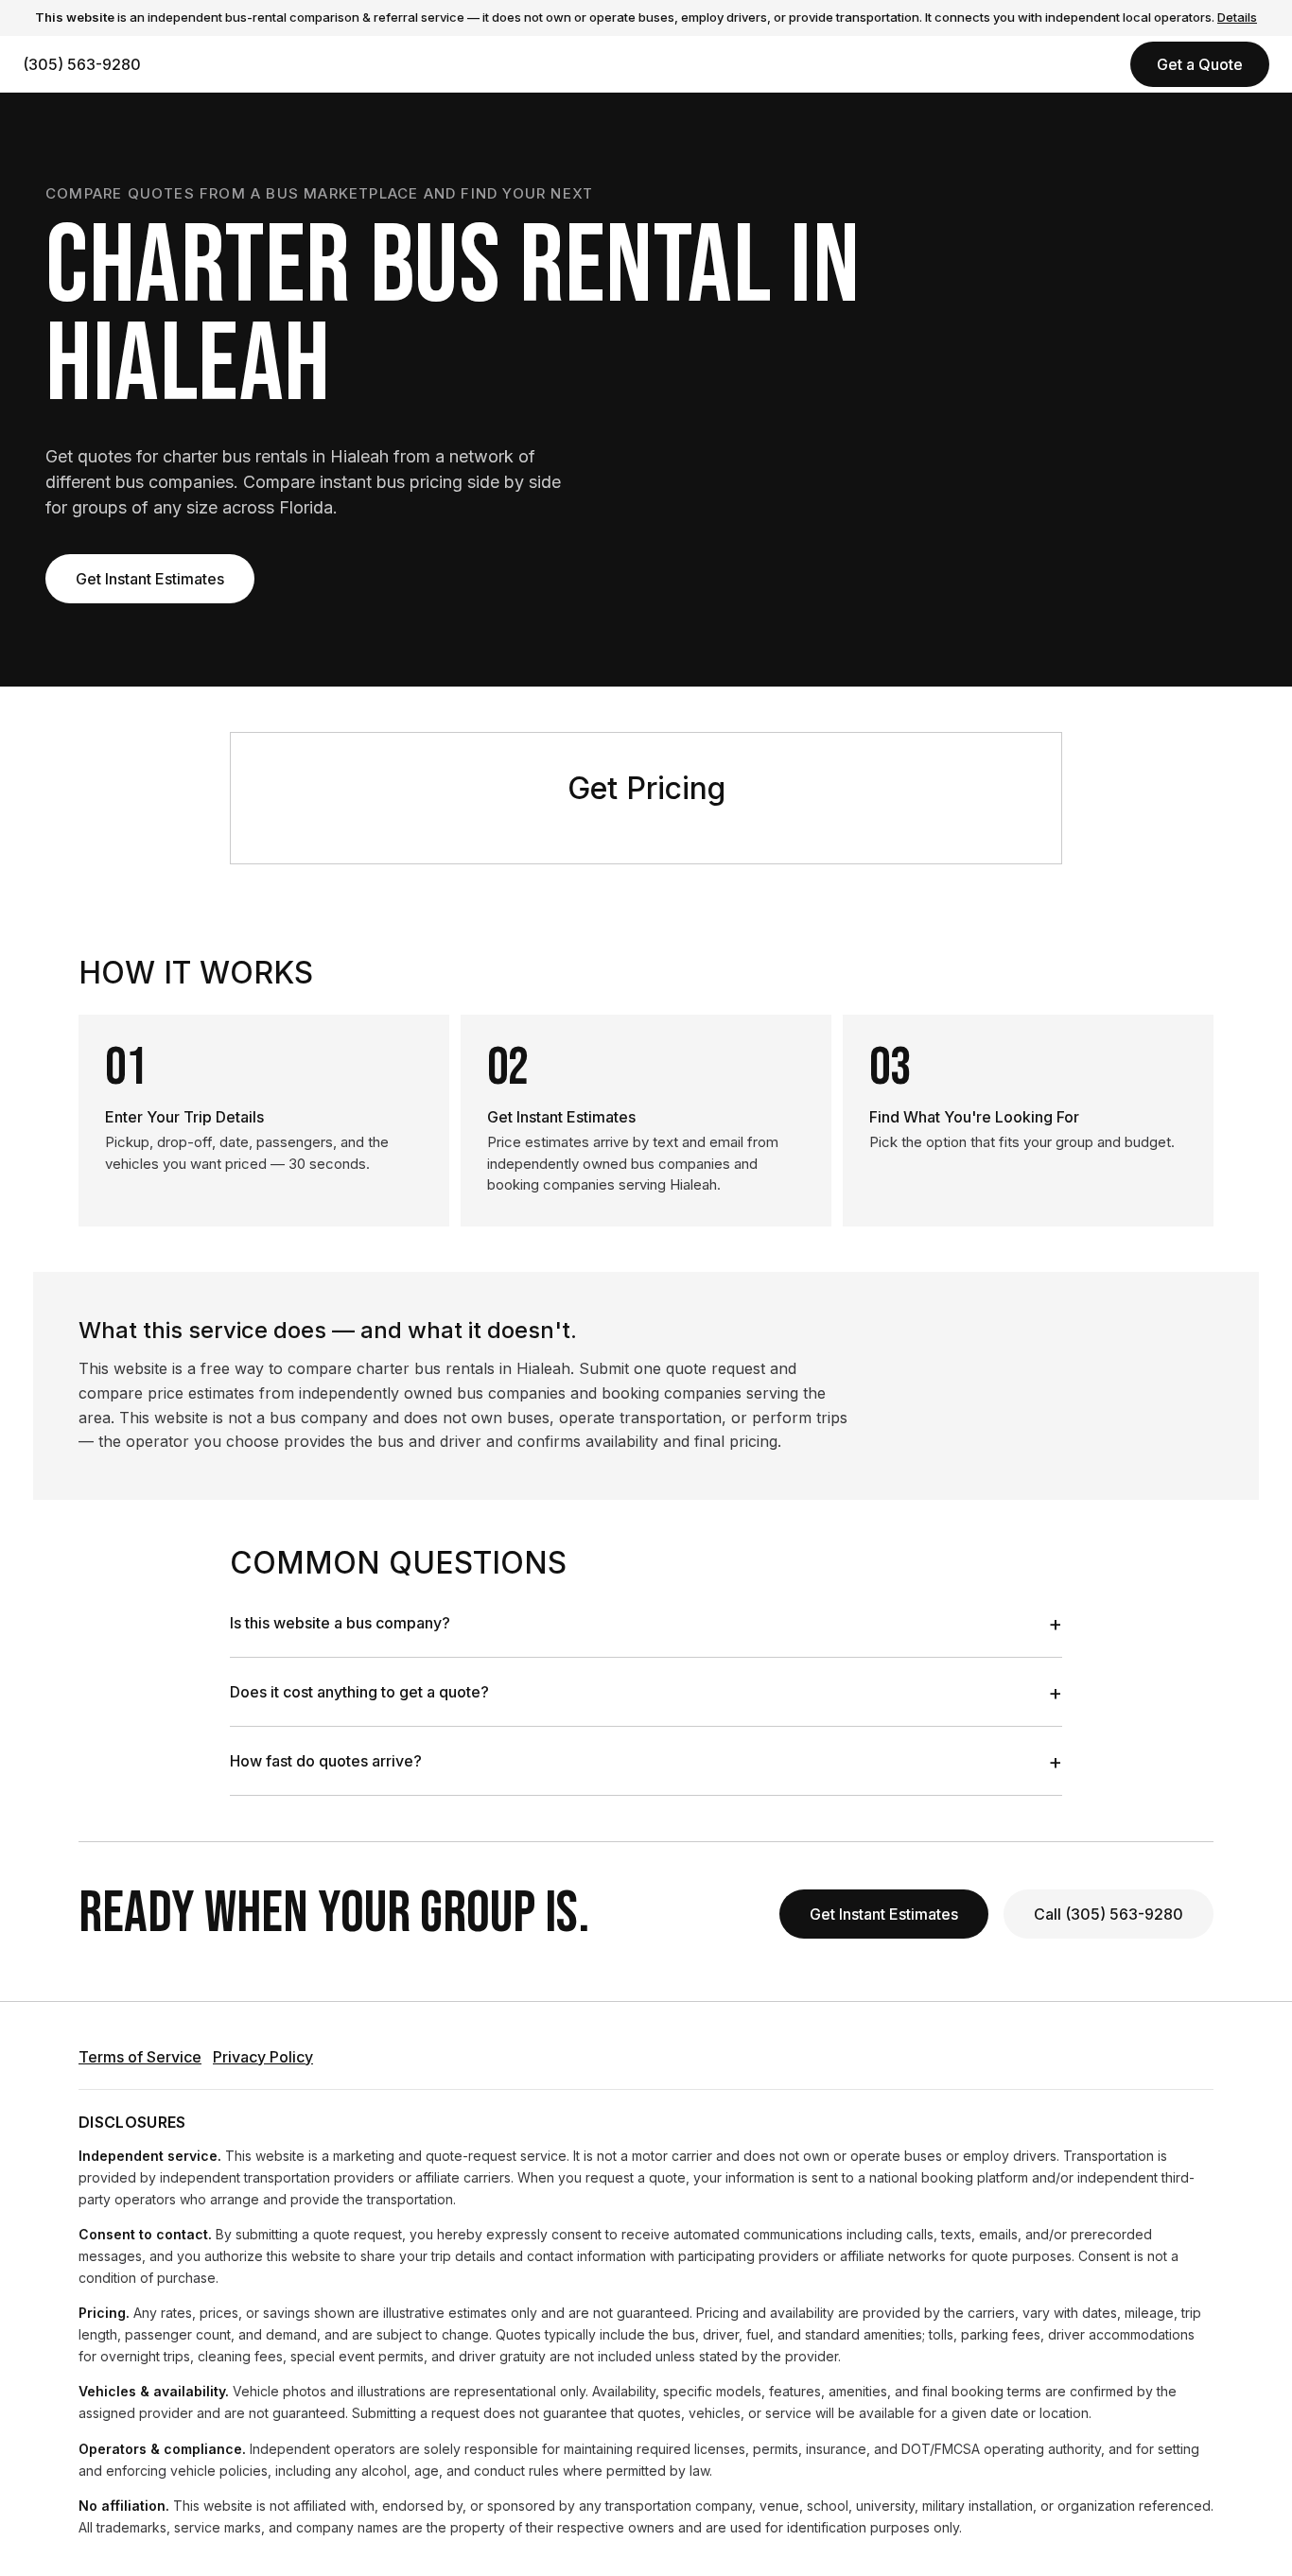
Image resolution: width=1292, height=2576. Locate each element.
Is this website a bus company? (646, 1623)
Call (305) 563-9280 (1109, 1914)
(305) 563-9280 (82, 64)
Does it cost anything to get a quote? (646, 1692)
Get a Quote (1200, 64)
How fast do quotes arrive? (646, 1761)
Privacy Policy (263, 2057)
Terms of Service (140, 2057)
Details (1237, 17)
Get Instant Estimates (150, 579)
